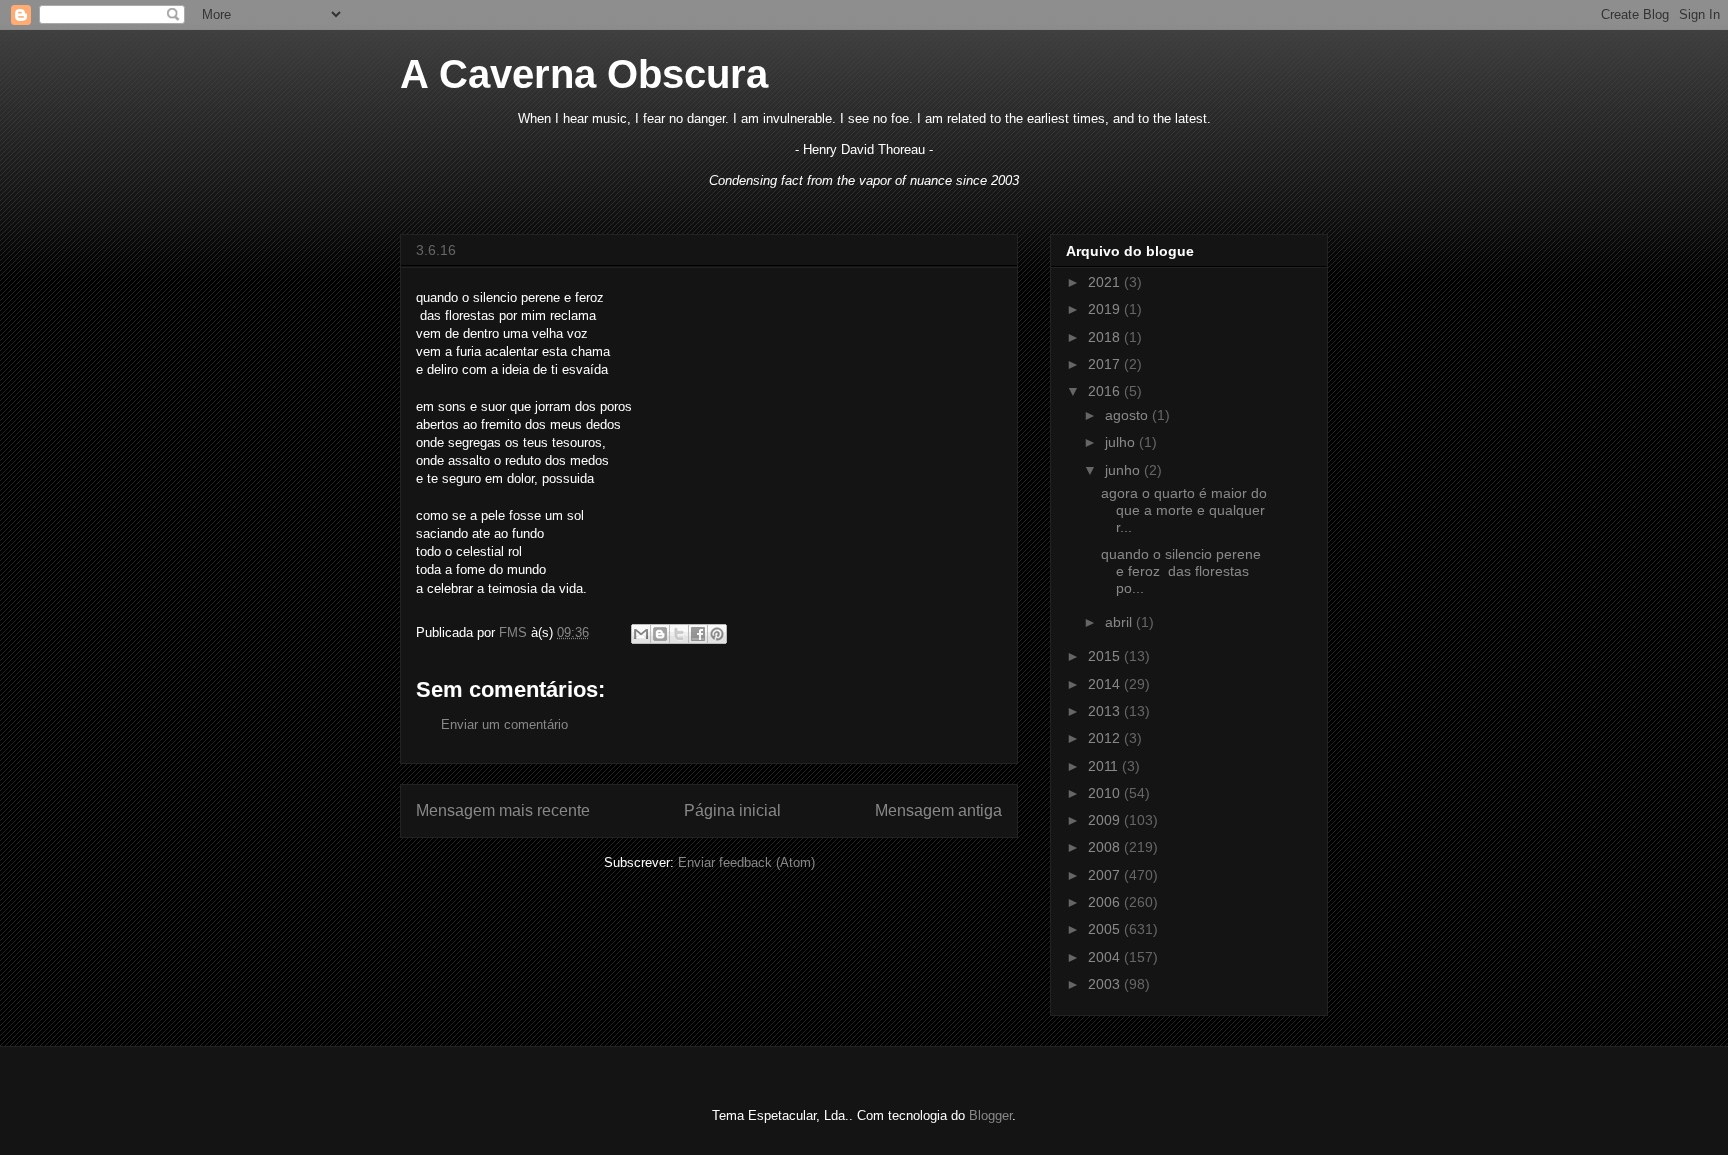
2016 (1106, 391)
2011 (1105, 766)
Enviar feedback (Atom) (746, 862)
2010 (1106, 793)
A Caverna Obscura (584, 74)
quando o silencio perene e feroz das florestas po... (1181, 571)
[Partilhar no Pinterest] (717, 634)
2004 (1106, 957)
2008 (1106, 847)
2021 (1106, 282)
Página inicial (732, 810)
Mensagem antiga (938, 810)
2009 (1106, 820)
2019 (1106, 309)
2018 (1106, 337)
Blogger (990, 1115)
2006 (1106, 902)
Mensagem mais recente (503, 810)
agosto (1128, 415)
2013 (1106, 711)
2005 (1106, 929)
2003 (1106, 984)
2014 (1106, 684)
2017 (1106, 364)
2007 (1106, 875)
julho (1122, 442)
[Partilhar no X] (679, 634)
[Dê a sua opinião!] (660, 634)
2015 (1106, 656)
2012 (1106, 738)
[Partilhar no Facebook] (698, 634)
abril (1120, 622)
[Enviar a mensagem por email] (641, 634)
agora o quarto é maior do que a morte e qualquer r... (1184, 510)
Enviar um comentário (504, 724)
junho (1124, 470)
